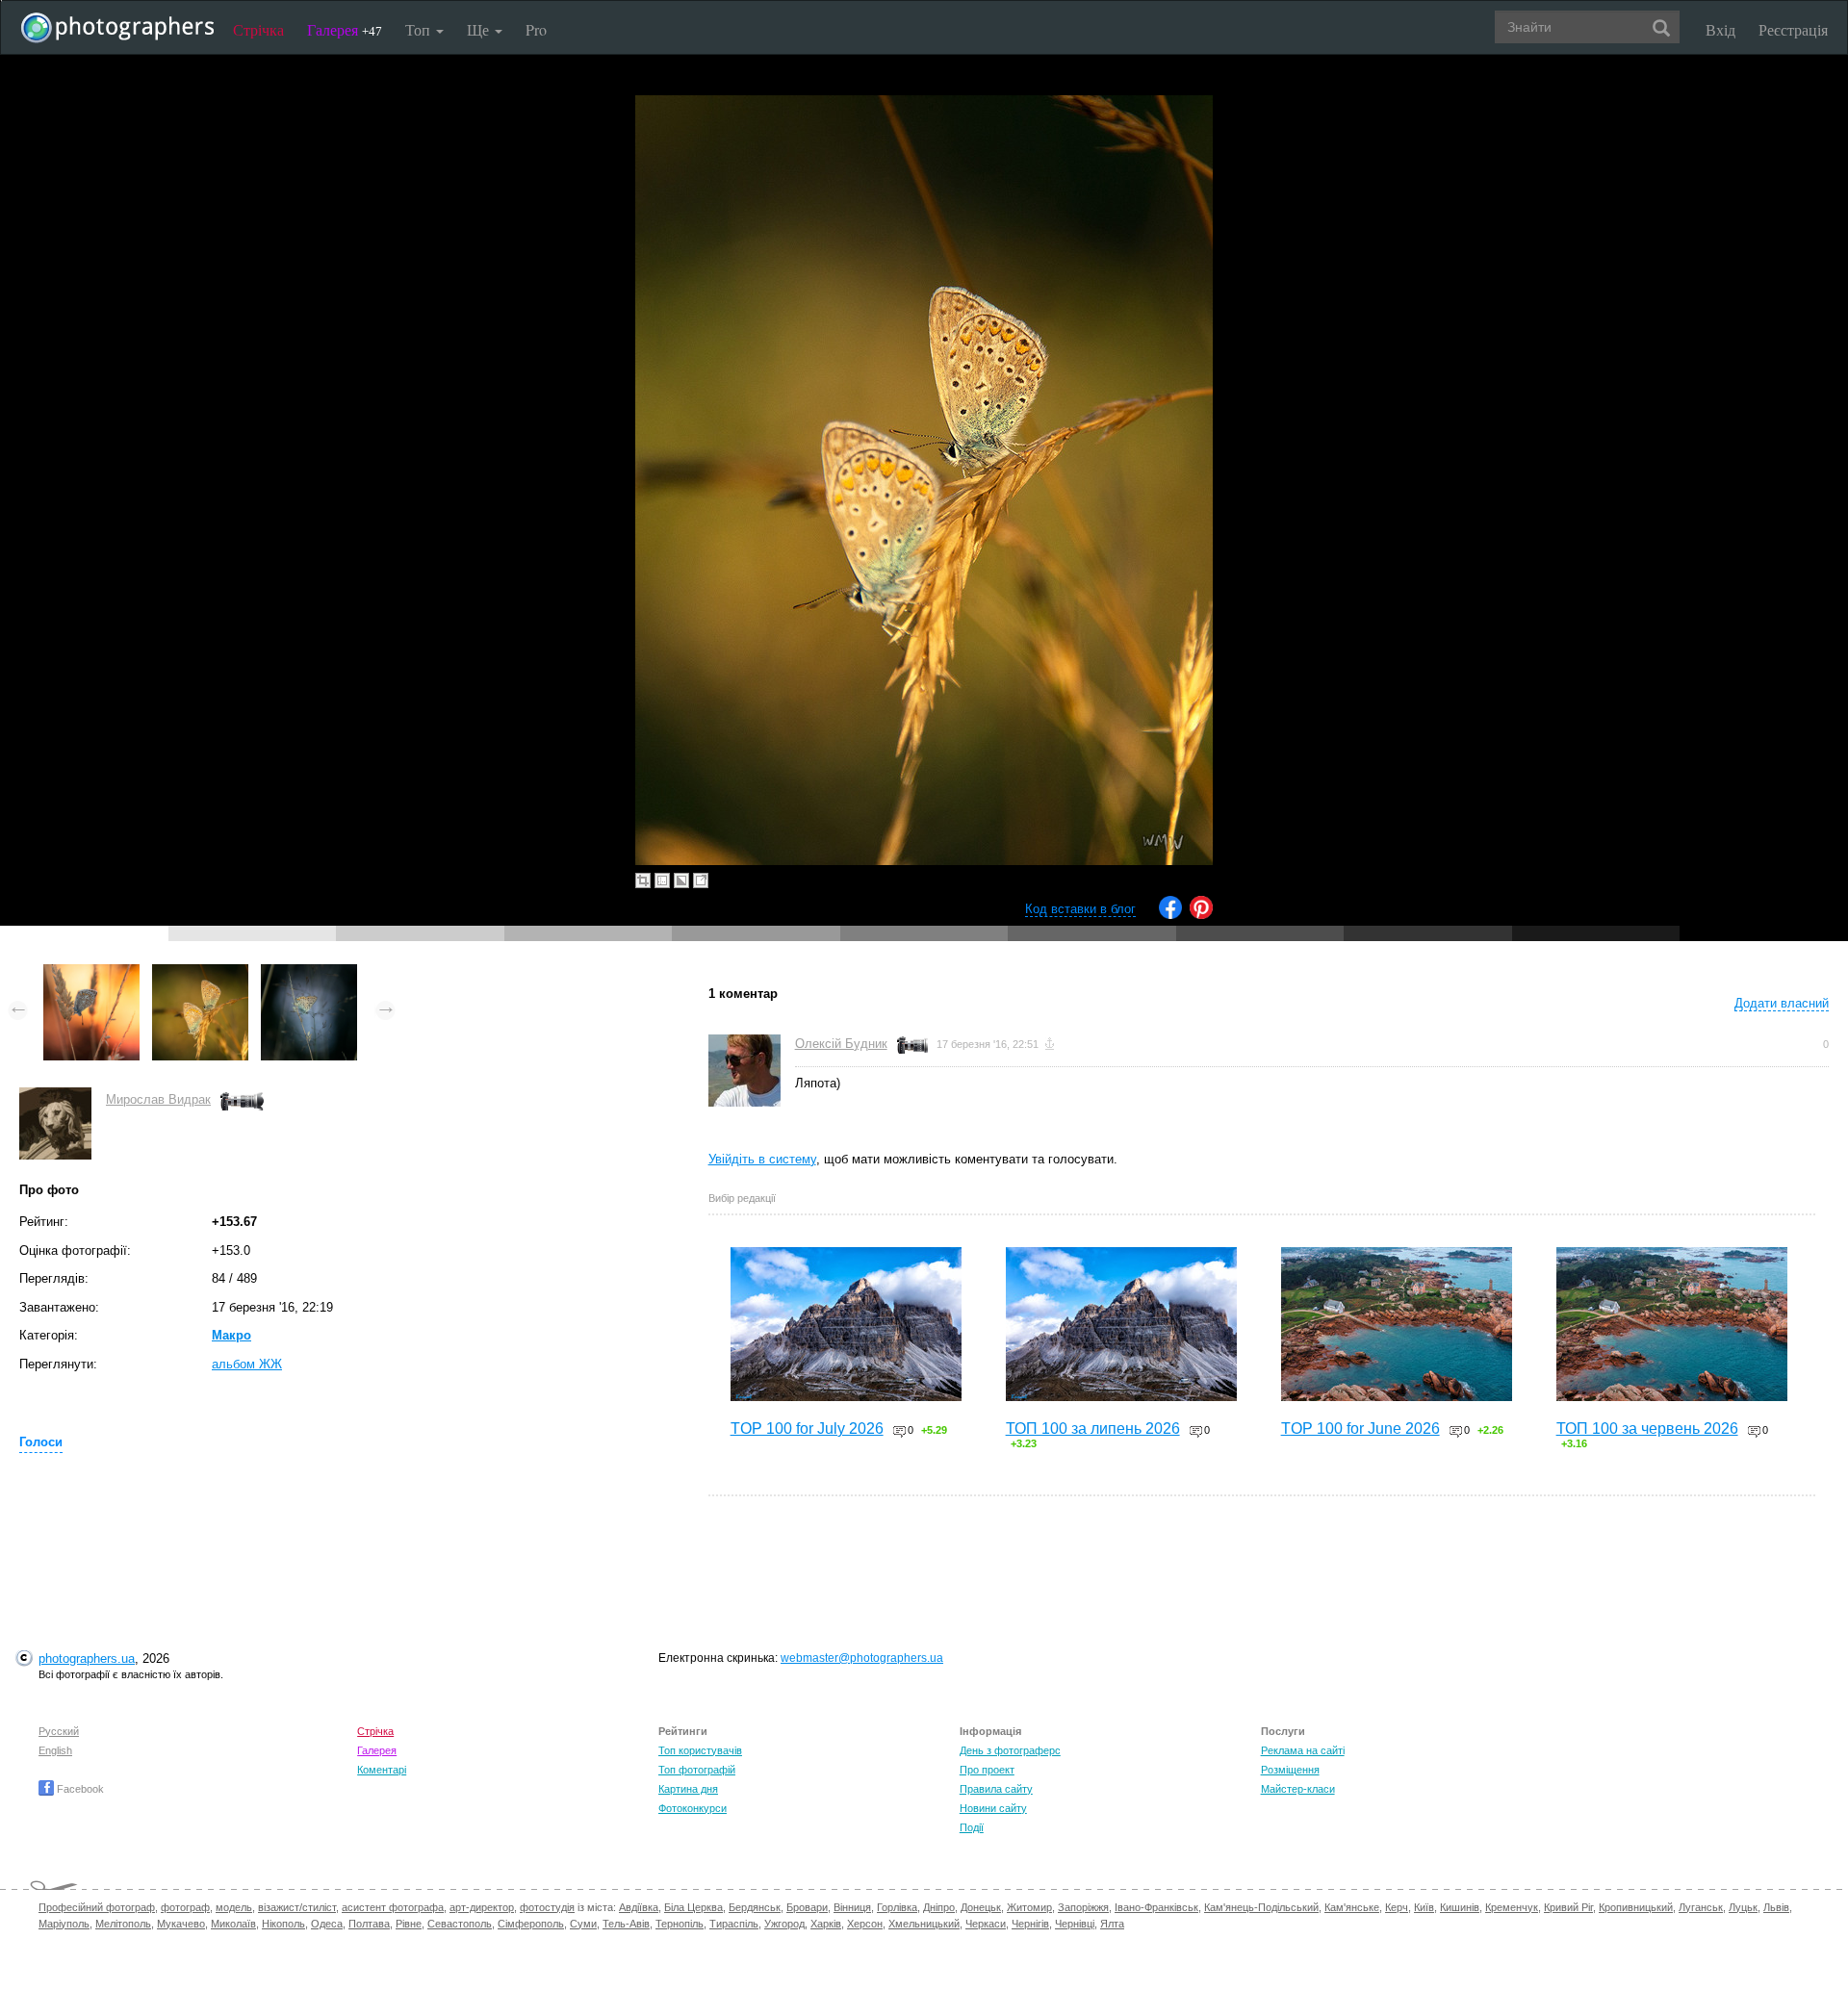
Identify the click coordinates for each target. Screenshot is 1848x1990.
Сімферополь (531, 1924)
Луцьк (1743, 1907)
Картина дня (688, 1789)
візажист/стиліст (297, 1907)
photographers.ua (87, 1658)
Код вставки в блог (1080, 909)
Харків (826, 1924)
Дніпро (939, 1907)
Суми (583, 1924)
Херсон (865, 1924)
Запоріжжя (1083, 1907)
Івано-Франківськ (1156, 1907)
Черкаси (986, 1924)
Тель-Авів (626, 1924)
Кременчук (1512, 1907)
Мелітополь (123, 1924)
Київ (1424, 1907)
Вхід (1720, 29)
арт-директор (482, 1907)
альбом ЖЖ (247, 1364)
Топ (420, 29)
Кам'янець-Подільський (1261, 1907)
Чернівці (1075, 1924)
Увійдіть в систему (762, 1159)
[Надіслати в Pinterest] (1201, 915)
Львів (1776, 1907)
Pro (536, 29)
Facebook (79, 1789)
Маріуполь (64, 1924)
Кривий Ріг (1568, 1907)
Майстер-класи (1298, 1789)
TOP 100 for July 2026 (807, 1429)
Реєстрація (1793, 29)
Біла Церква (693, 1907)
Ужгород (784, 1924)
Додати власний (1782, 1003)
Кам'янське (1352, 1907)
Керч (1397, 1907)
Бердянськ (755, 1907)
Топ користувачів (700, 1750)
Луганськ (1701, 1907)
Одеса (327, 1924)
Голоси (41, 1442)
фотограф (185, 1907)
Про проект (987, 1770)
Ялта (1112, 1924)
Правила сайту (996, 1789)
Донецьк (981, 1907)
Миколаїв (233, 1924)
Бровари (807, 1907)
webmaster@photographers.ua (862, 1658)
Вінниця (852, 1907)
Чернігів (1030, 1924)
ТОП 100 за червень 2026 (1647, 1429)
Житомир (1029, 1907)
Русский (59, 1731)
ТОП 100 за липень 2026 (1093, 1429)
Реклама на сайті (1303, 1750)
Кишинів (1460, 1907)
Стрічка (258, 29)
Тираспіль (734, 1924)
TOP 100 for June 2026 (1360, 1429)
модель (234, 1907)
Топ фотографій (697, 1770)
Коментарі (382, 1770)
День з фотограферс (1010, 1750)
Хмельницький (924, 1924)
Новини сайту (993, 1808)
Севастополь (460, 1924)
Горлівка (897, 1907)
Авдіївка (639, 1907)
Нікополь (283, 1924)
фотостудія (547, 1907)
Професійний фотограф (97, 1907)
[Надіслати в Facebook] (1170, 915)
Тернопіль (680, 1924)
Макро (231, 1335)
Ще (480, 29)
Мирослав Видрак (158, 1099)
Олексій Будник (841, 1044)
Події (972, 1827)
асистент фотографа (393, 1907)
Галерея (345, 29)
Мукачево (181, 1924)
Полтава (369, 1924)
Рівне (409, 1924)
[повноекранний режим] (701, 880)
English (55, 1750)
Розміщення (1290, 1770)
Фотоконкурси (693, 1808)
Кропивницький (1636, 1907)
